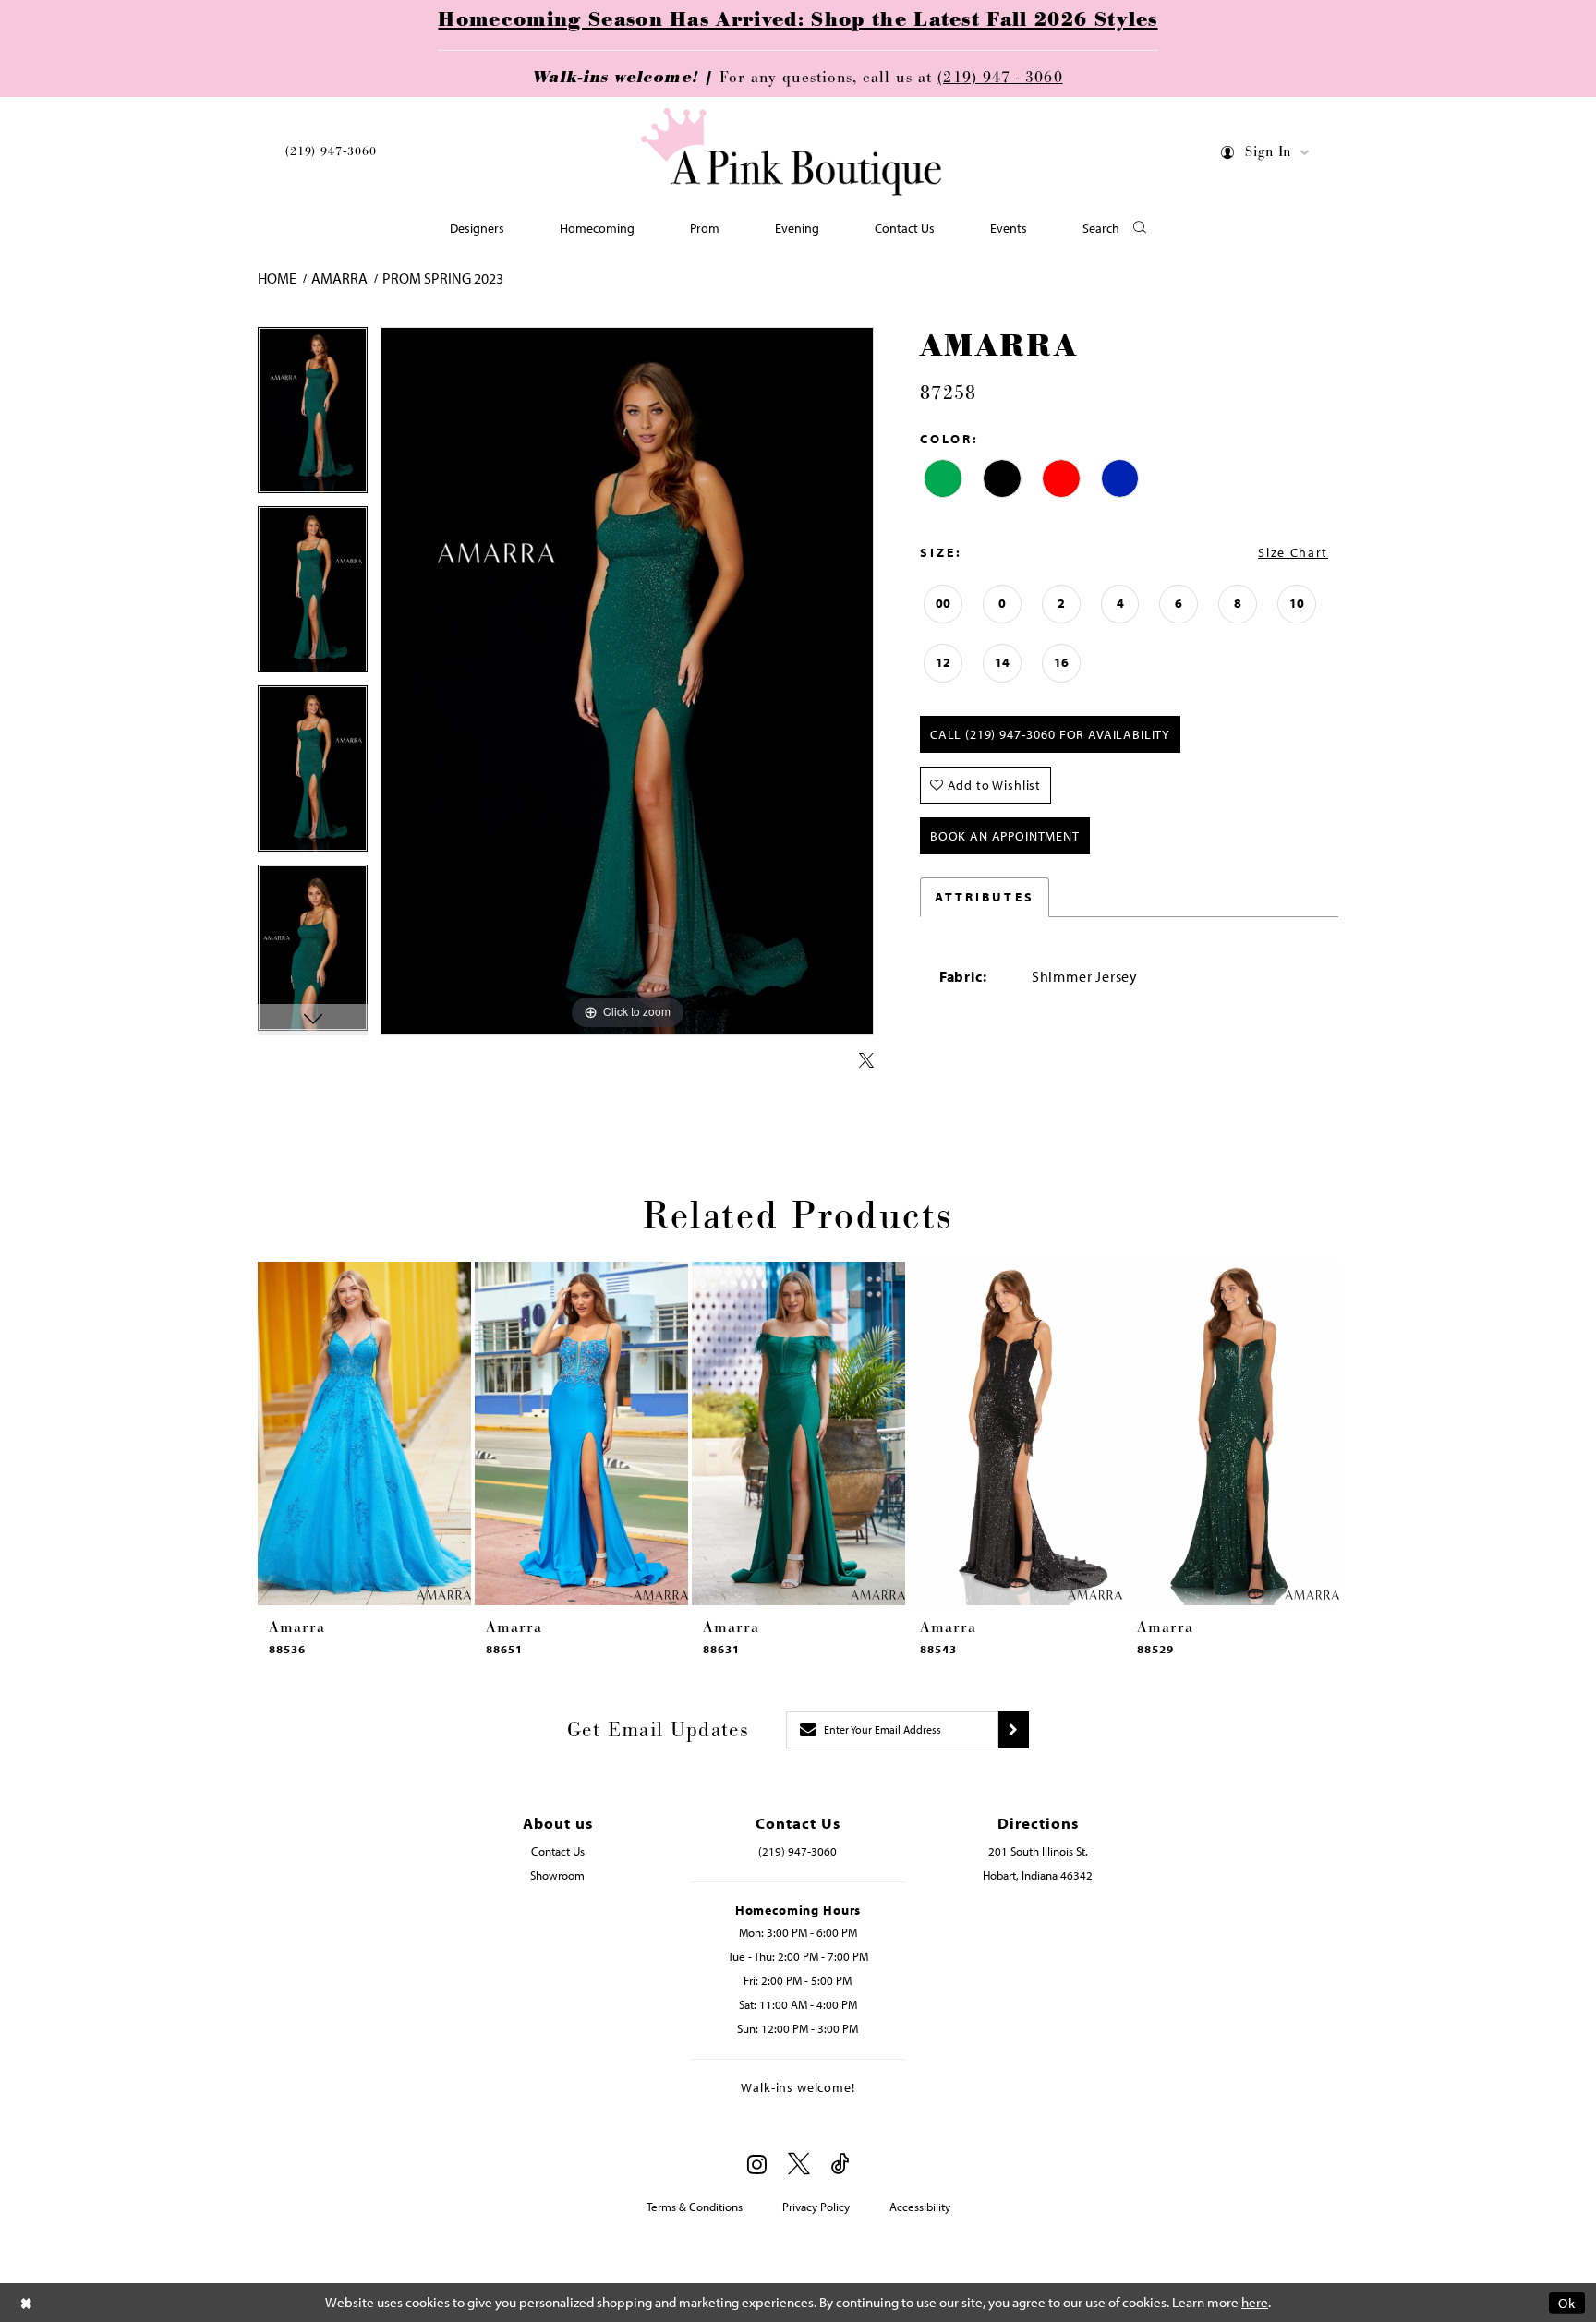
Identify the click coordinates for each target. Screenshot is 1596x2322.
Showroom (557, 1875)
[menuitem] (331, 155)
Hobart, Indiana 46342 (1038, 1875)
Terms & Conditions (695, 2207)
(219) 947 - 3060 (1000, 78)
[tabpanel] (313, 417)
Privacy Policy (816, 2207)
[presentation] (364, 1433)
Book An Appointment (1005, 836)
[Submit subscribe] (1014, 1730)
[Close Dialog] (27, 2302)
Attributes (985, 897)
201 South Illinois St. (1038, 1851)
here (1255, 2302)
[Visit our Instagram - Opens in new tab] (757, 2164)
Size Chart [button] (1293, 552)
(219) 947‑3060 (331, 151)
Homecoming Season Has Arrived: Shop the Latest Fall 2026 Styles (798, 20)
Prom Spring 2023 (443, 278)
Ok (1567, 2302)
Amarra (339, 278)
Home (277, 278)
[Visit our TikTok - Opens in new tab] (840, 2165)
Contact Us (558, 1851)
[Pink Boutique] (792, 152)
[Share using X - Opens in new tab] (866, 1061)
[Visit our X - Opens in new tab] (799, 2165)
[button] (1266, 156)
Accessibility (920, 2207)
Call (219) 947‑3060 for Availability (1050, 734)
